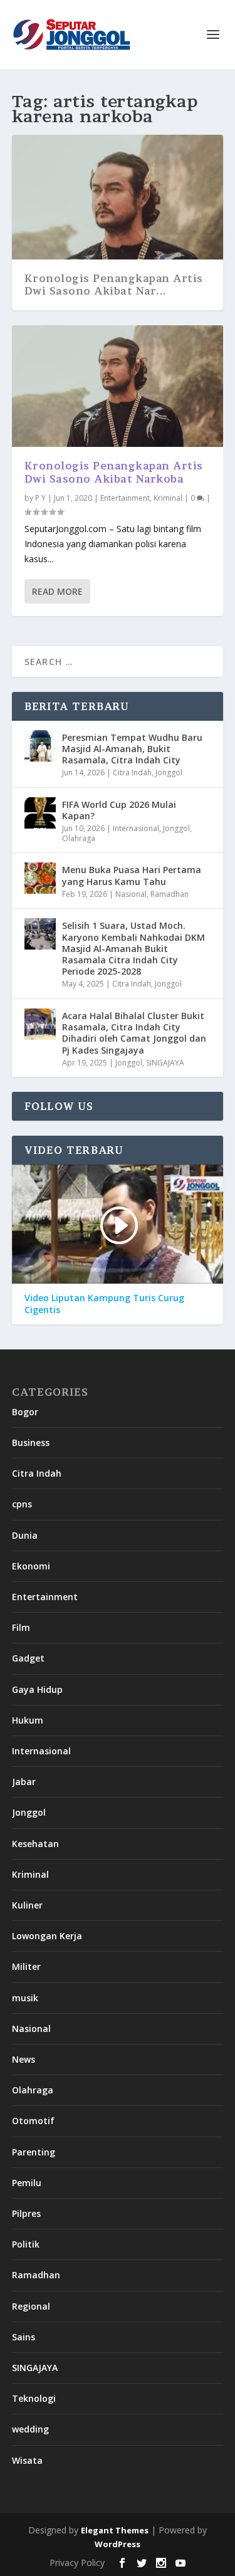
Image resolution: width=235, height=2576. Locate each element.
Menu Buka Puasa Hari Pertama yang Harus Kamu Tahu (132, 875)
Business (31, 1442)
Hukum (28, 1720)
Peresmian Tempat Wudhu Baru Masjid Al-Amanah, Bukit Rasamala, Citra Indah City (132, 749)
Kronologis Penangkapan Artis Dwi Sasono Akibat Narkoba (114, 472)
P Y (40, 498)
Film (21, 1627)
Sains (23, 2337)
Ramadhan (170, 894)
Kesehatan (35, 1844)
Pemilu (27, 2183)
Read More (57, 591)
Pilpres (26, 2213)
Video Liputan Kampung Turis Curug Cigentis (104, 1304)
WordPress (118, 2544)
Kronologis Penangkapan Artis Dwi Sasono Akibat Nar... (114, 285)
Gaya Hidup (37, 1689)
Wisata (27, 2460)
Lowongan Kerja (47, 1936)
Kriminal (168, 498)
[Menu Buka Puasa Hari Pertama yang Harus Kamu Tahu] (40, 878)
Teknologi (34, 2398)
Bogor (25, 1412)
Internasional (136, 828)
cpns (22, 1504)
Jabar (24, 1782)
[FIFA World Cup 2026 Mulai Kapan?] (40, 813)
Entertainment (125, 498)
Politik (26, 2244)
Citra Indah (132, 772)
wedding (30, 2429)
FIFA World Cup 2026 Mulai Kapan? (119, 810)
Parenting (34, 2152)
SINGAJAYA (165, 1063)
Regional (31, 2306)
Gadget (28, 1658)
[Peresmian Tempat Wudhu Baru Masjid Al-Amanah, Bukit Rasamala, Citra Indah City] (40, 746)
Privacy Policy (77, 2563)
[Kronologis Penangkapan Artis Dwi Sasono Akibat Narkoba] (118, 386)
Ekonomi (31, 1566)
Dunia (25, 1535)
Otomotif (33, 2121)
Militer (26, 1966)
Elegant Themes (115, 2530)
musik (25, 1998)
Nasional (131, 894)
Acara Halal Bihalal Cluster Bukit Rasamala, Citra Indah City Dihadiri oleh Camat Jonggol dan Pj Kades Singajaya (134, 1033)
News (23, 2059)
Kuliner (27, 1905)
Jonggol (169, 772)
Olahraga (79, 838)
